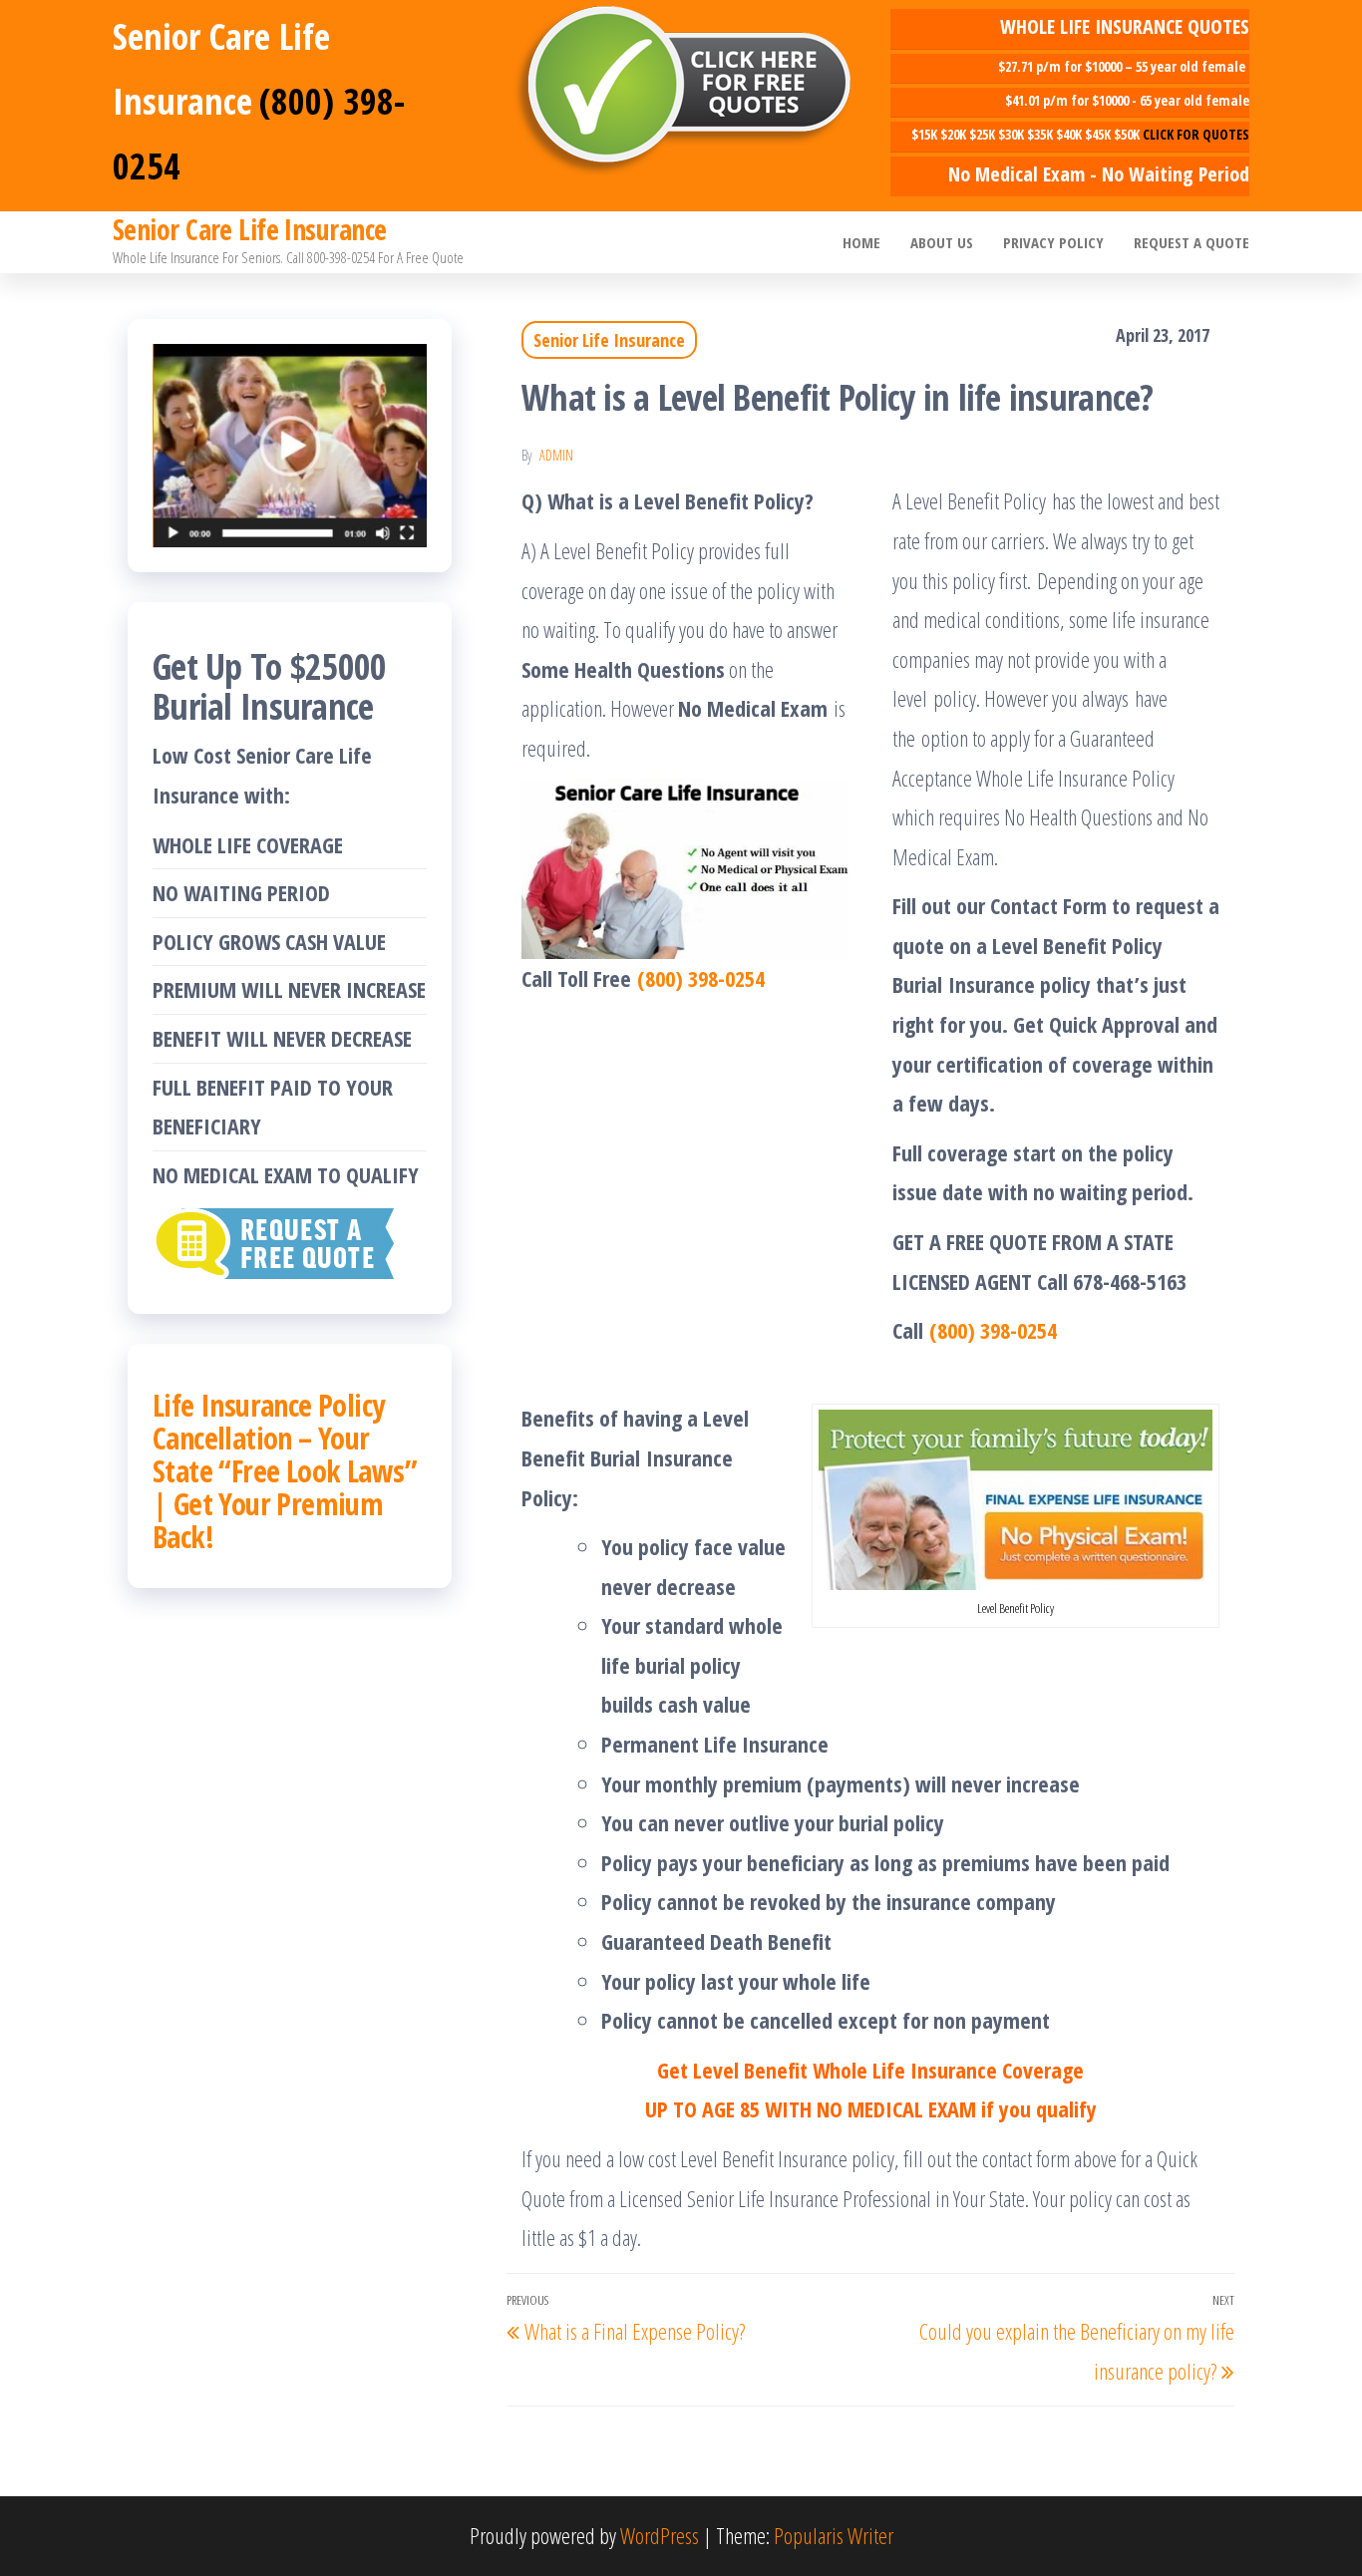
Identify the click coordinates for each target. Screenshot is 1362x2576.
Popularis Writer (834, 2535)
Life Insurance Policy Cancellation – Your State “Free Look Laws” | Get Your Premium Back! (285, 1471)
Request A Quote (1192, 242)
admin (556, 455)
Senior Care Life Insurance (249, 229)
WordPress (660, 2535)
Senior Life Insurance (609, 340)
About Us (942, 242)
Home (861, 242)
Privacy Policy (1053, 242)
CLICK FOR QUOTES (1196, 134)
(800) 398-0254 (701, 978)
